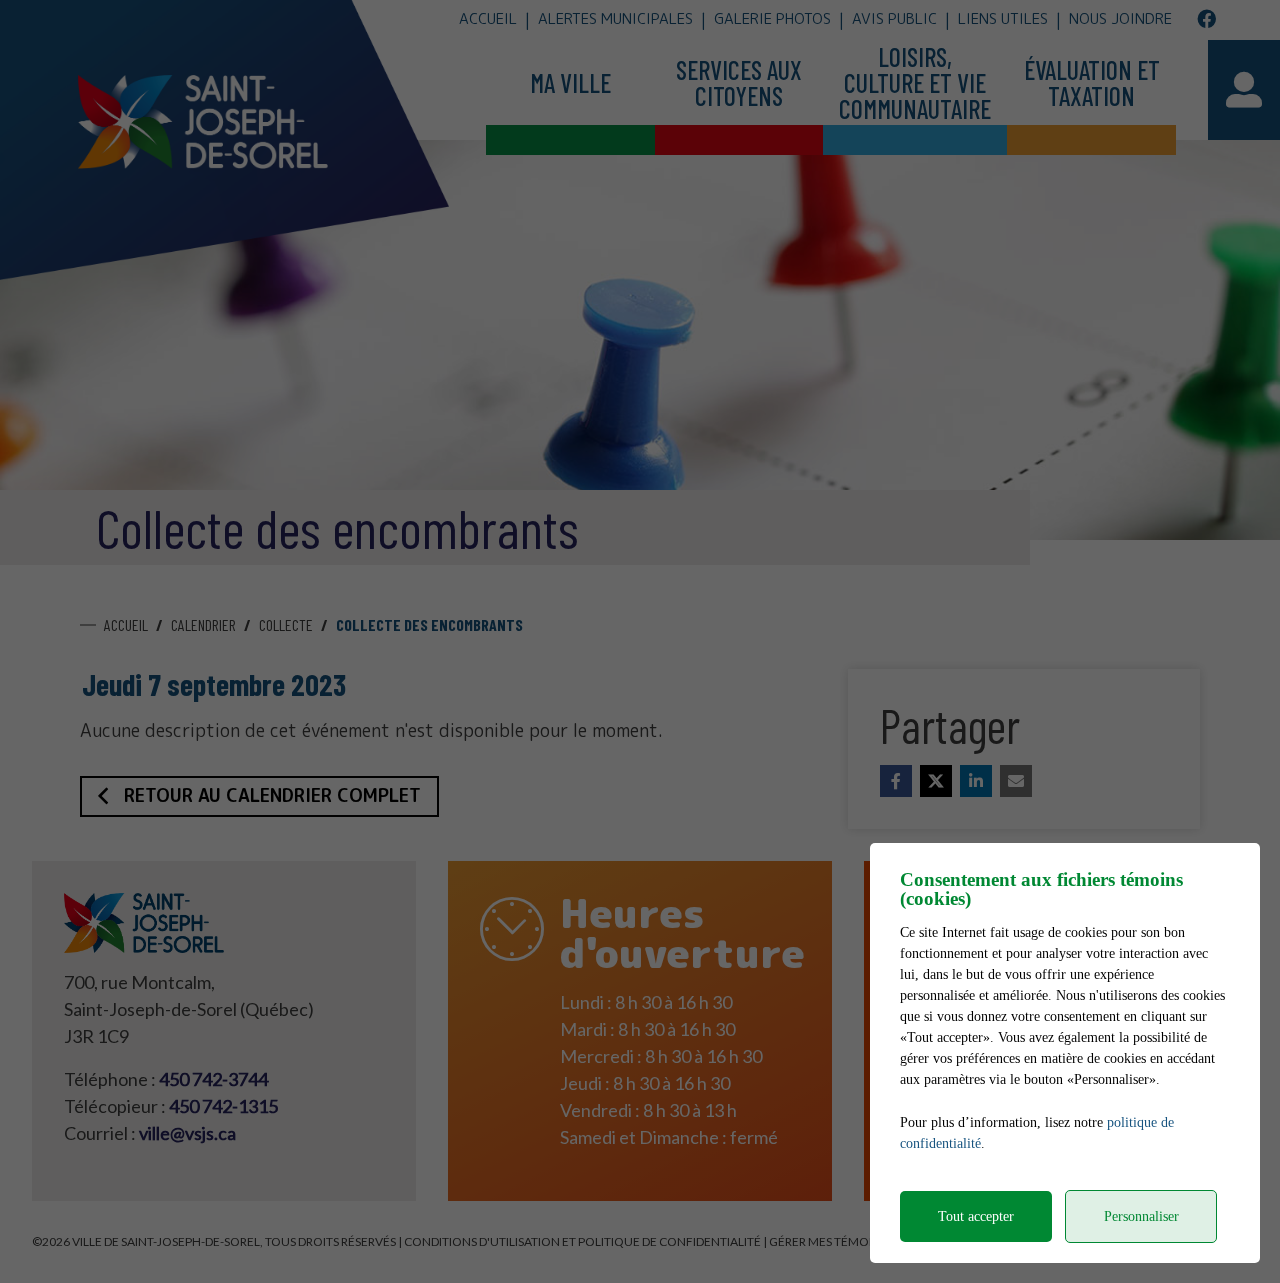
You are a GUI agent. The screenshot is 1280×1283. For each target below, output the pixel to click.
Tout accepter (976, 1216)
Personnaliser (1141, 1216)
